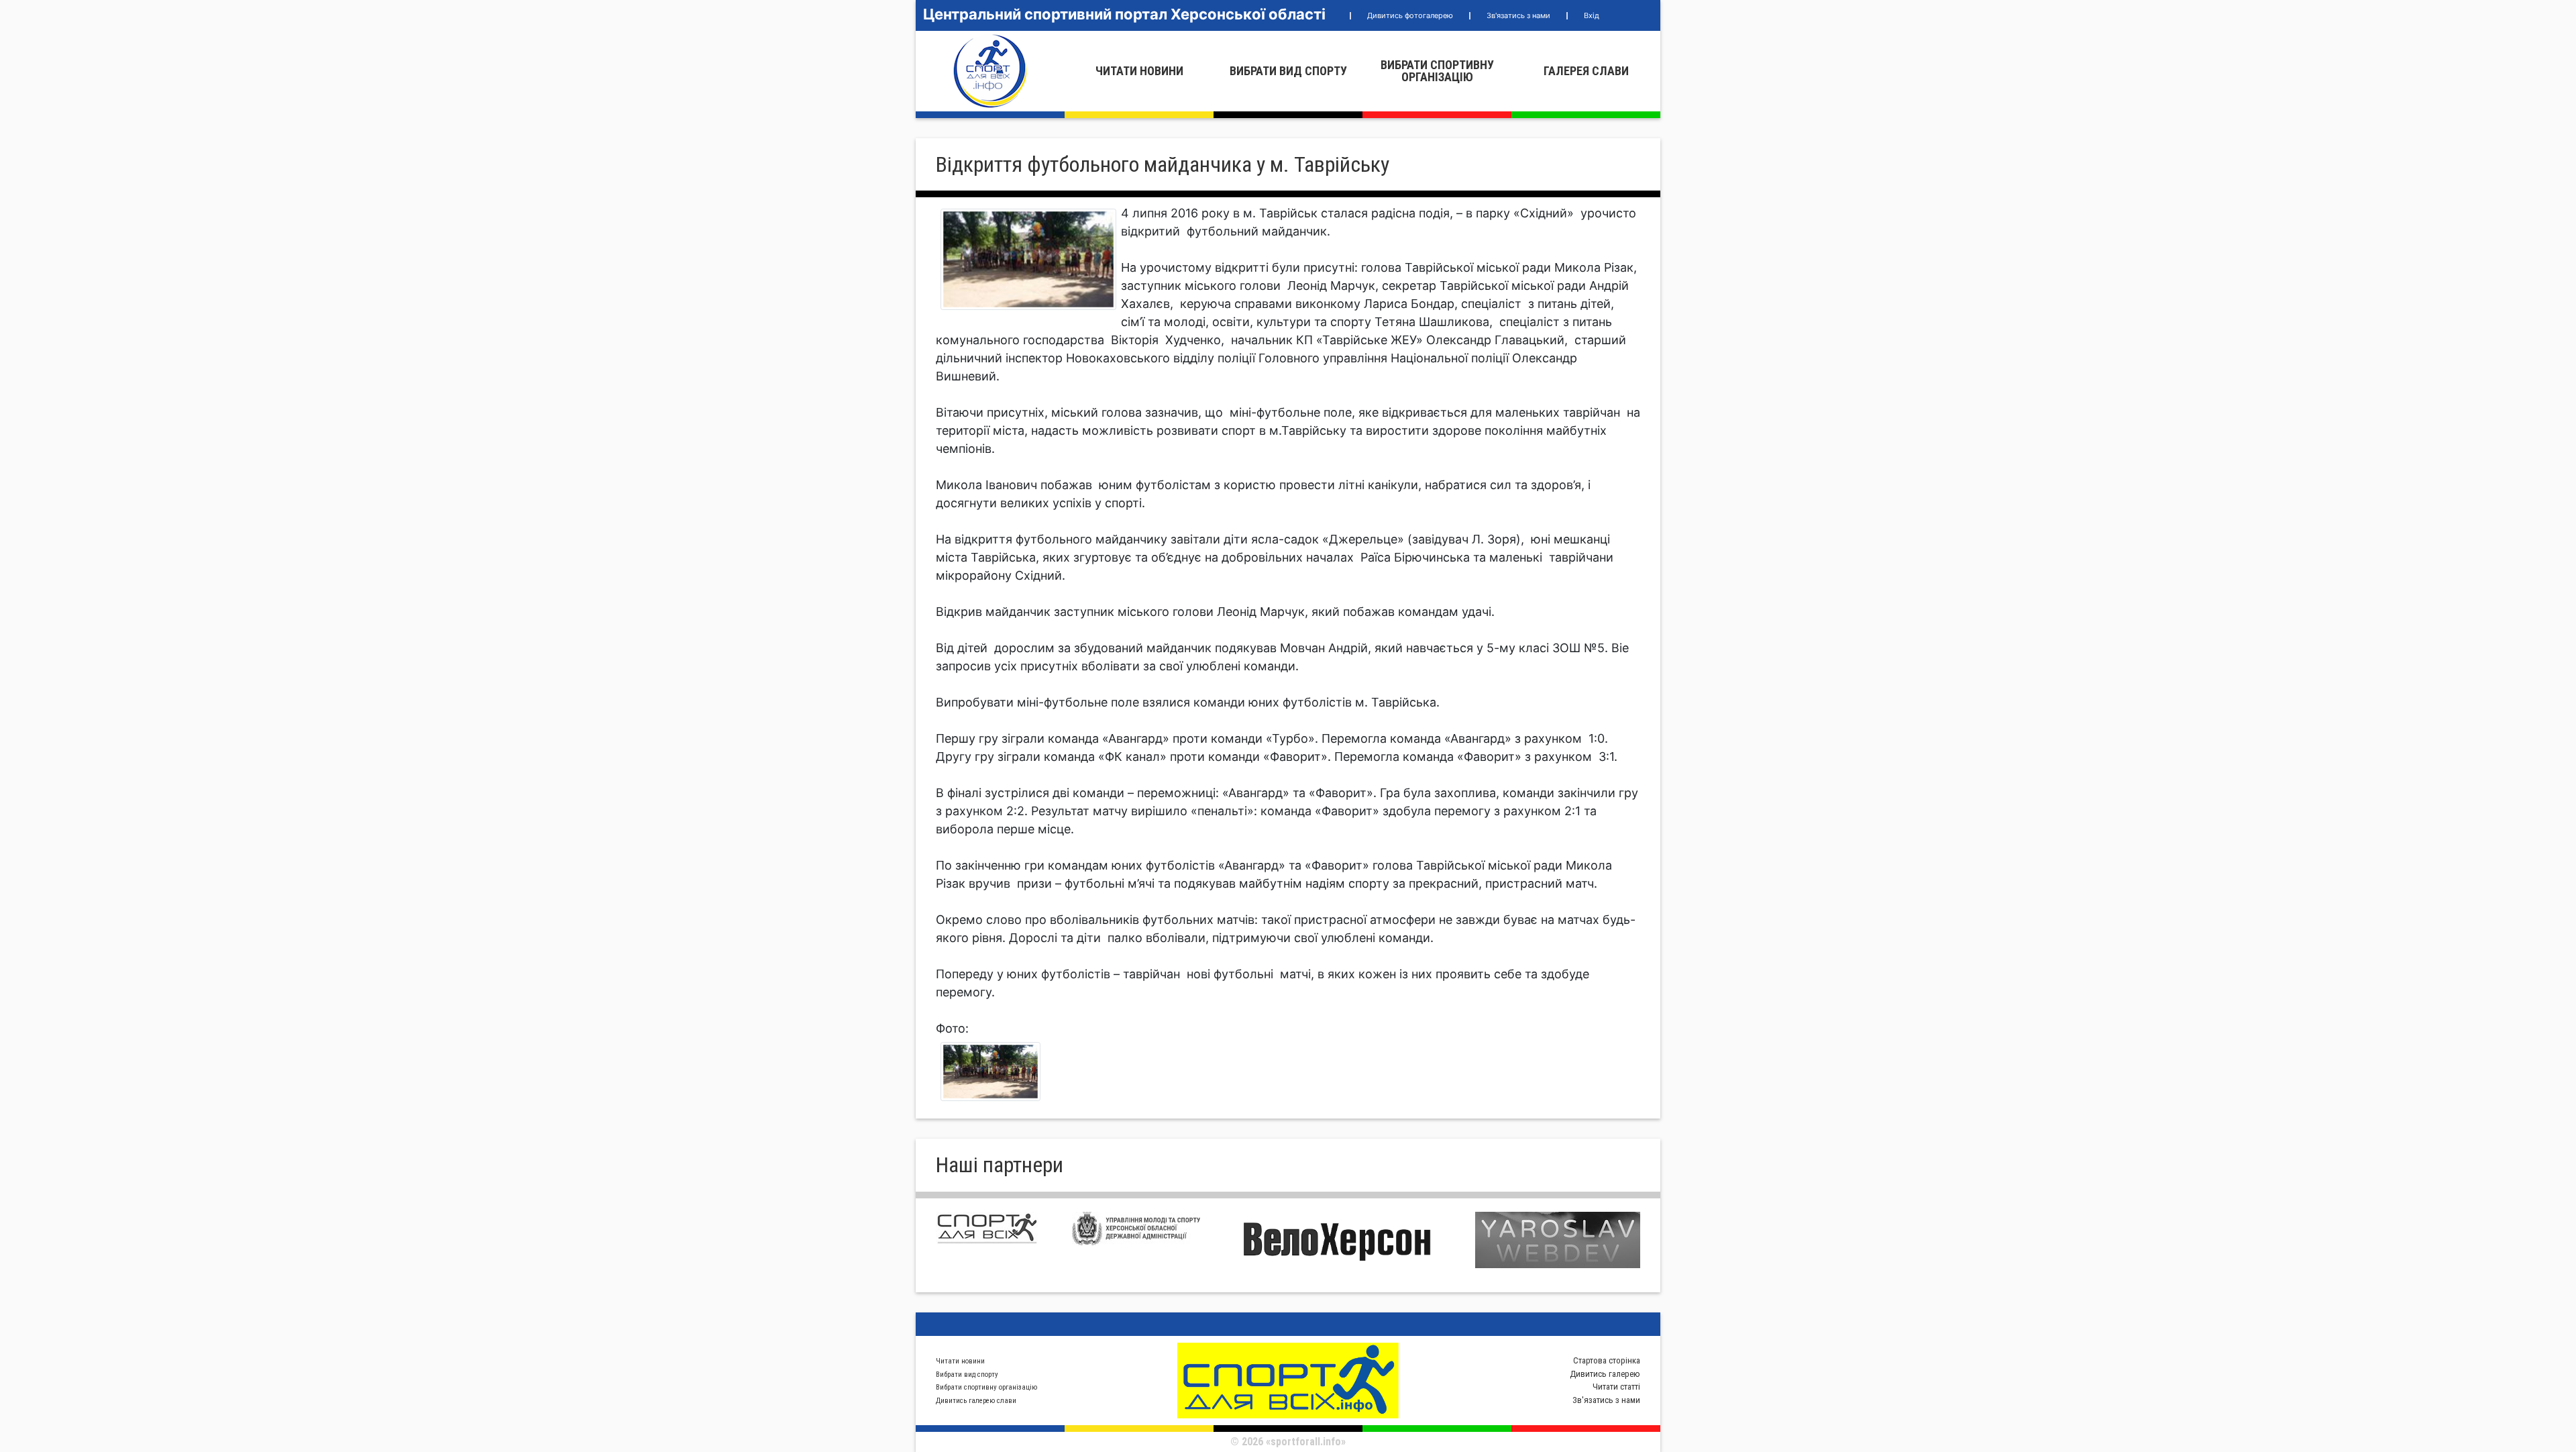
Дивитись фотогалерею (1410, 15)
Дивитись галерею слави (976, 1401)
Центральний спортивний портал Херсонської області (1124, 14)
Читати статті (1616, 1387)
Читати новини (1139, 71)
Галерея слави (1586, 71)
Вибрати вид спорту (1288, 71)
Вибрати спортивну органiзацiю (1437, 71)
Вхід (1592, 15)
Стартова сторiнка (1607, 1360)
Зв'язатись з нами (1518, 15)
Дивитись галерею (1605, 1374)
